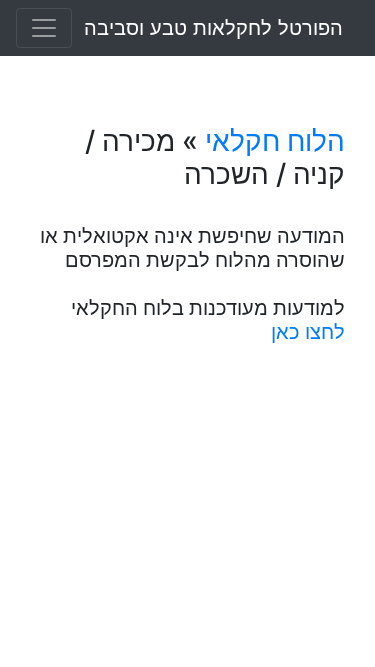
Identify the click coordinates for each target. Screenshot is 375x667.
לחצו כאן (308, 332)
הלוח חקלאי (275, 141)
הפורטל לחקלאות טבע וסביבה (213, 28)
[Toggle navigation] (44, 28)
